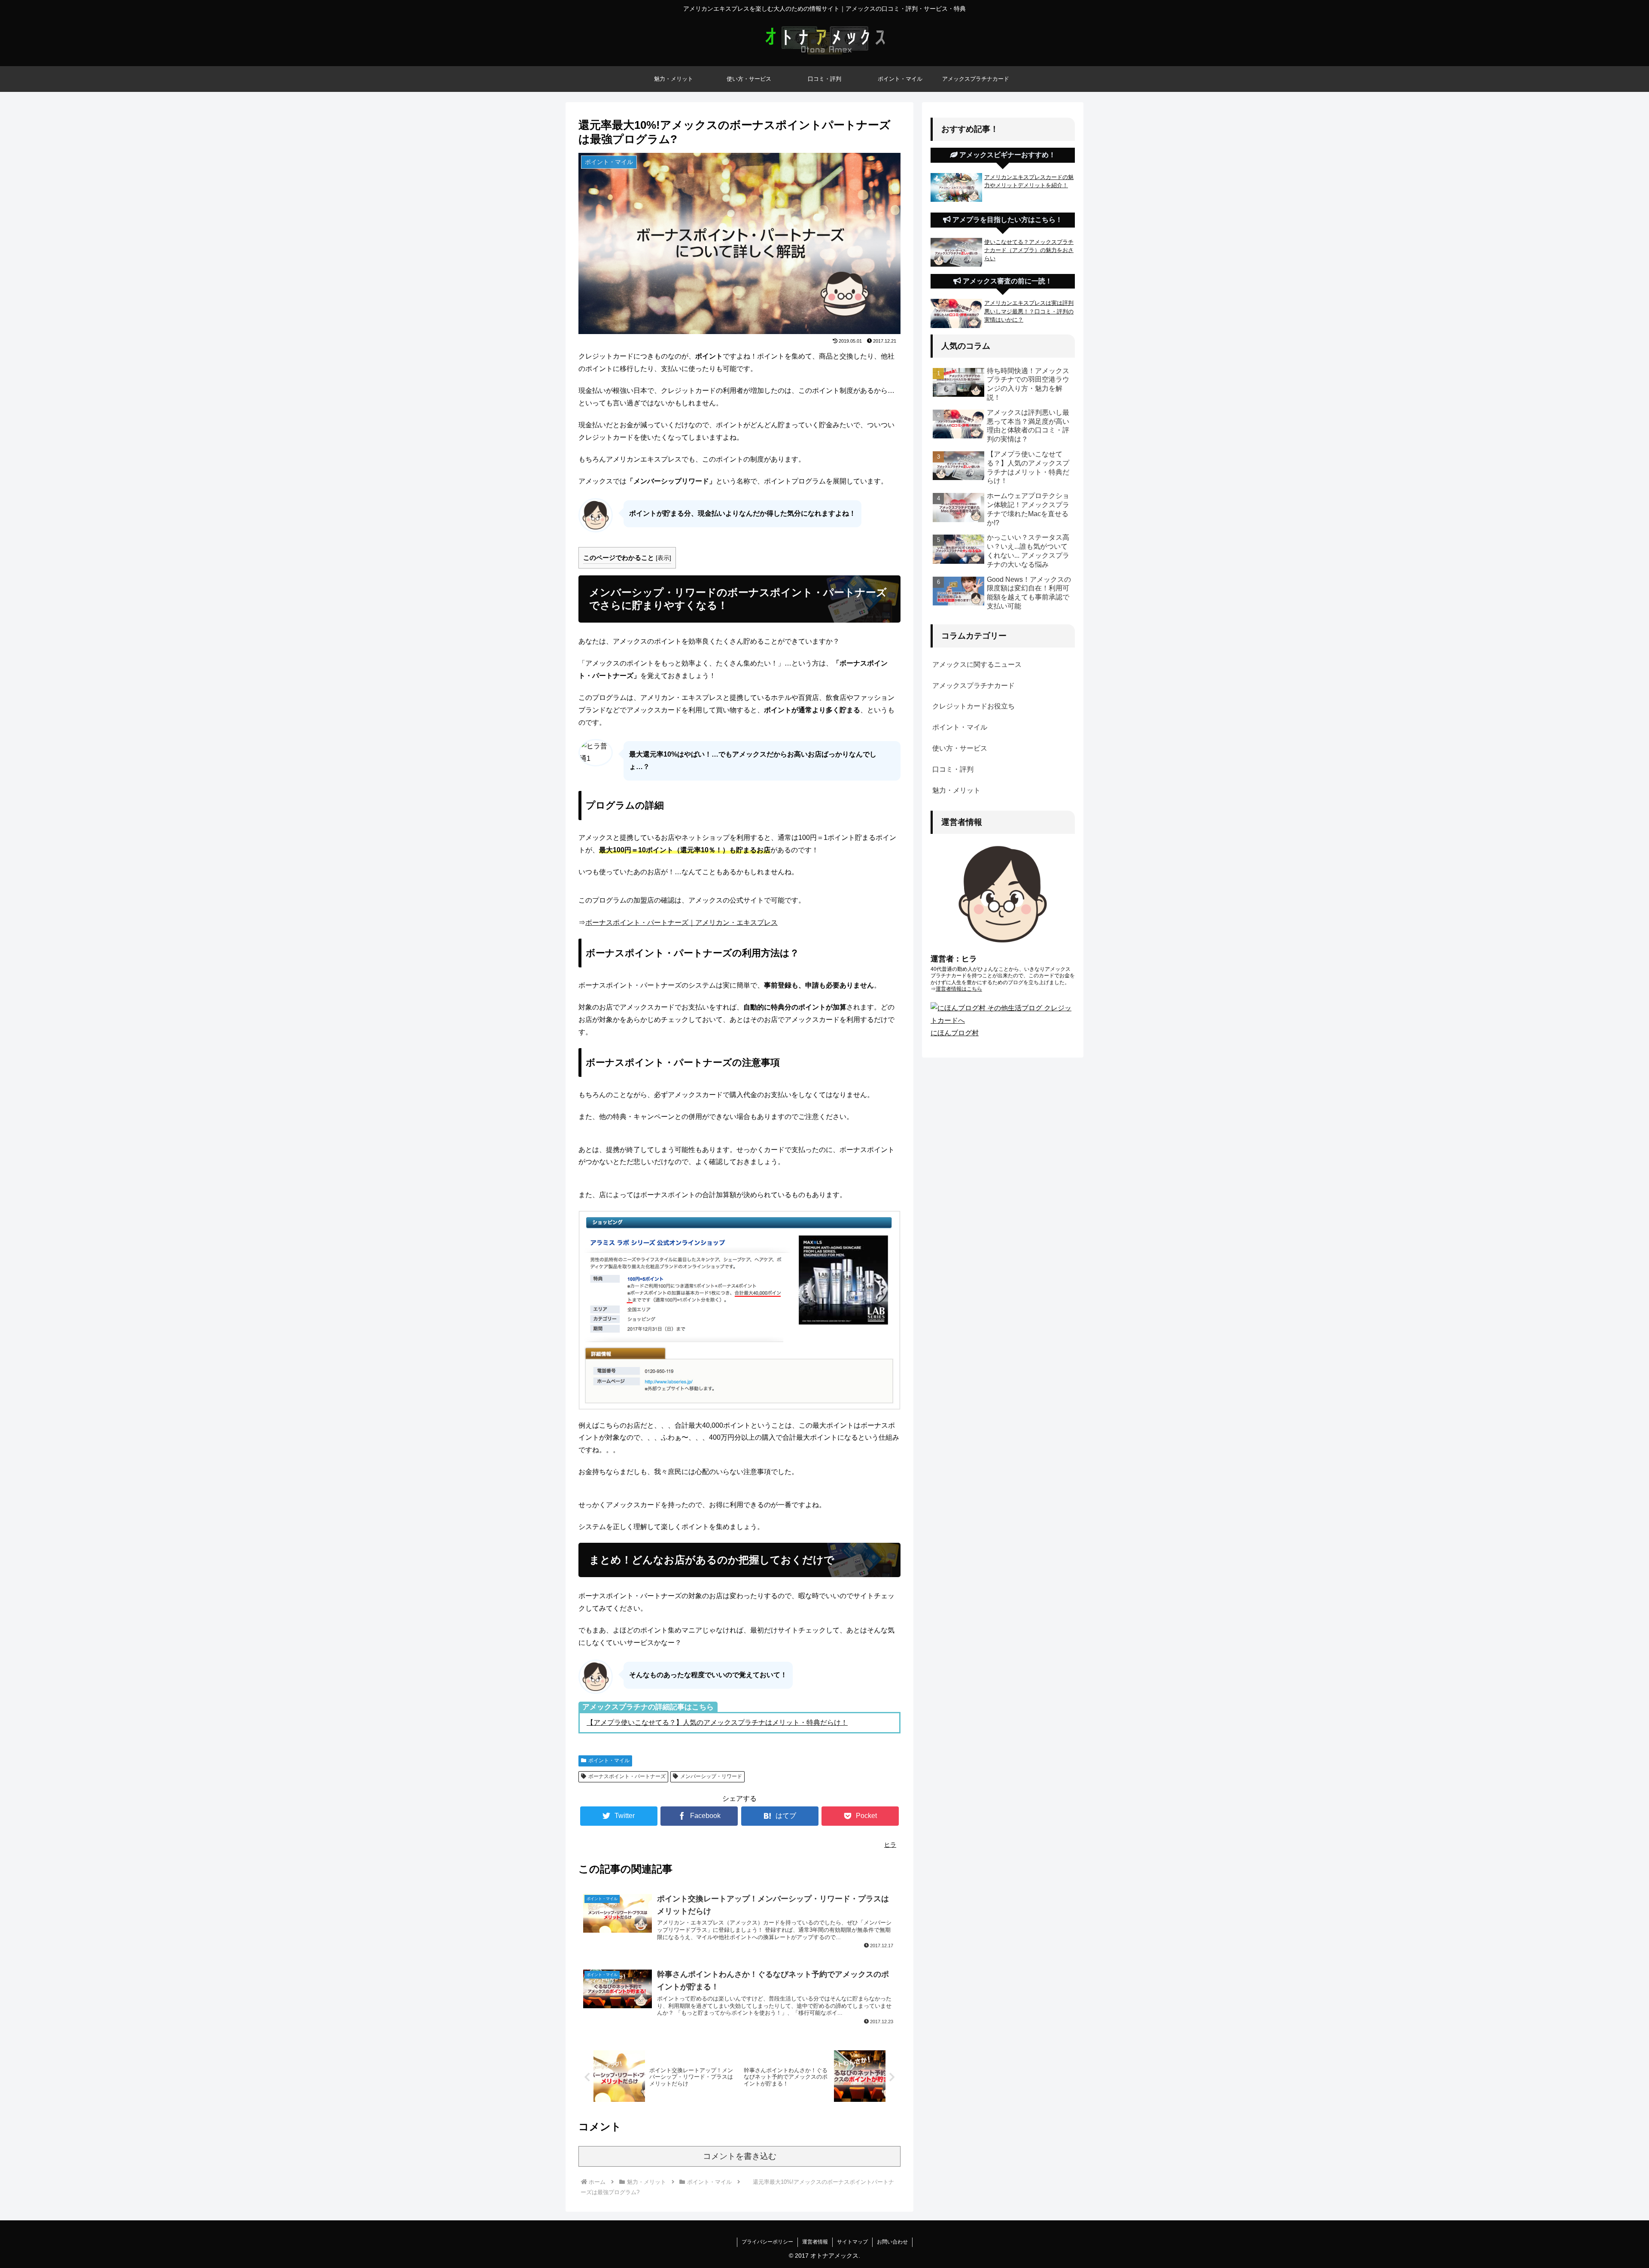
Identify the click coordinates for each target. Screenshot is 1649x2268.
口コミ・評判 (953, 769)
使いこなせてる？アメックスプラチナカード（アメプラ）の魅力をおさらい (1029, 250)
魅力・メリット (956, 790)
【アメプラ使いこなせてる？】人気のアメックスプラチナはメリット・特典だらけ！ (717, 1722)
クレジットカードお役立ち (974, 706)
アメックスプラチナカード (974, 686)
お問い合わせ (892, 2242)
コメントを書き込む (740, 2156)
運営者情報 (815, 2242)
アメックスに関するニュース (977, 664)
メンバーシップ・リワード (711, 1776)
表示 (663, 558)
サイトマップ (852, 2242)
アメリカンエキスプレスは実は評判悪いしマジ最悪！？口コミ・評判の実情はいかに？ (1029, 311)
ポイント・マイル (609, 1760)
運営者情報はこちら (959, 989)
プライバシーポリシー (767, 2242)
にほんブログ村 (955, 1033)
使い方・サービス (960, 748)
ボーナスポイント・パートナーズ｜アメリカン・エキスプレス (682, 923)
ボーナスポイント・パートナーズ (627, 1776)
